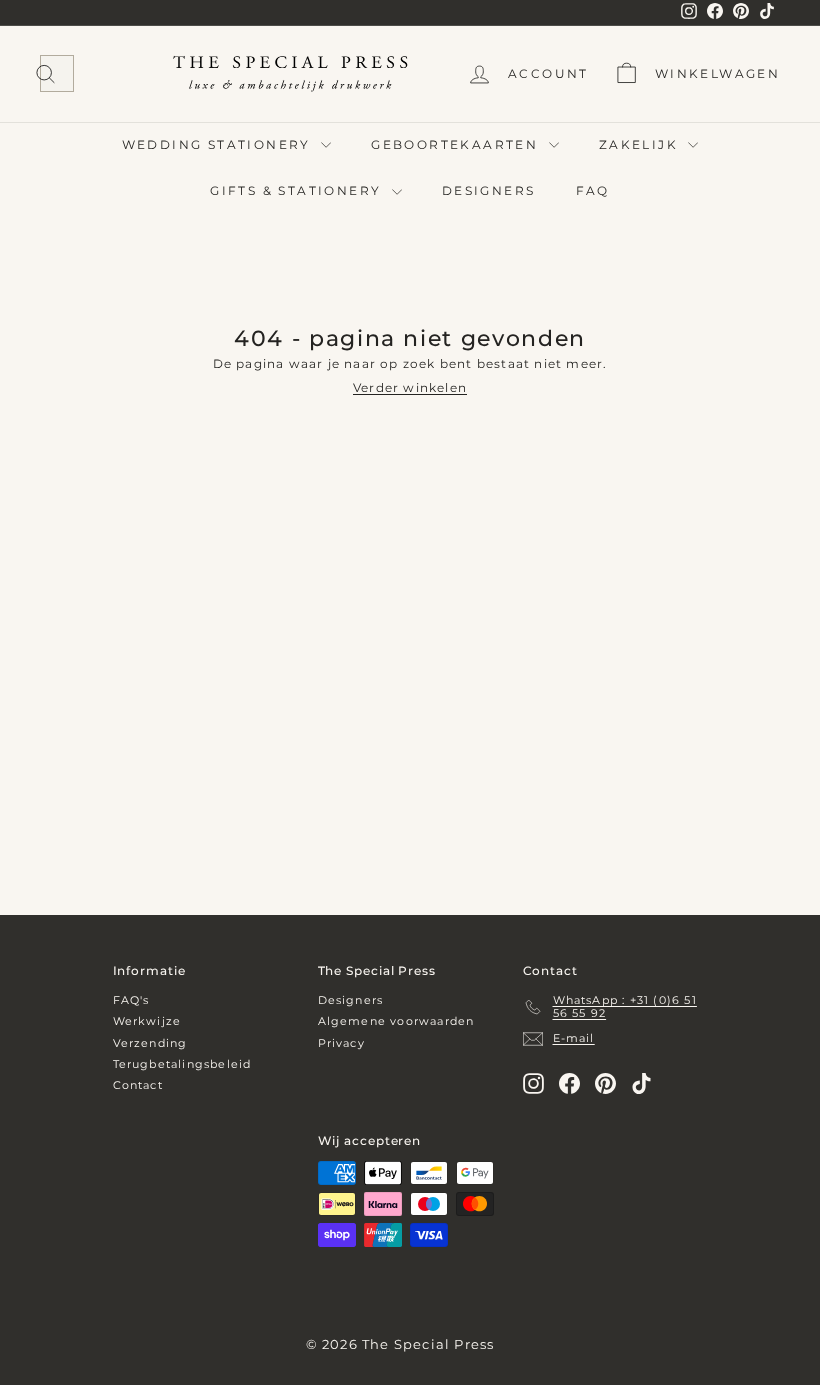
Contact (138, 1085)
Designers (351, 1000)
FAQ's (131, 1000)
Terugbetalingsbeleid (182, 1064)
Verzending (150, 1043)
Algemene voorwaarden (396, 1021)
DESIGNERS (489, 190)
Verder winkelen (410, 387)
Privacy (341, 1043)
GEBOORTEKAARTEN (457, 144)
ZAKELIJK (641, 144)
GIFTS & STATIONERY (298, 190)
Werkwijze (147, 1021)
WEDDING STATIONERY (219, 144)
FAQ (593, 190)
